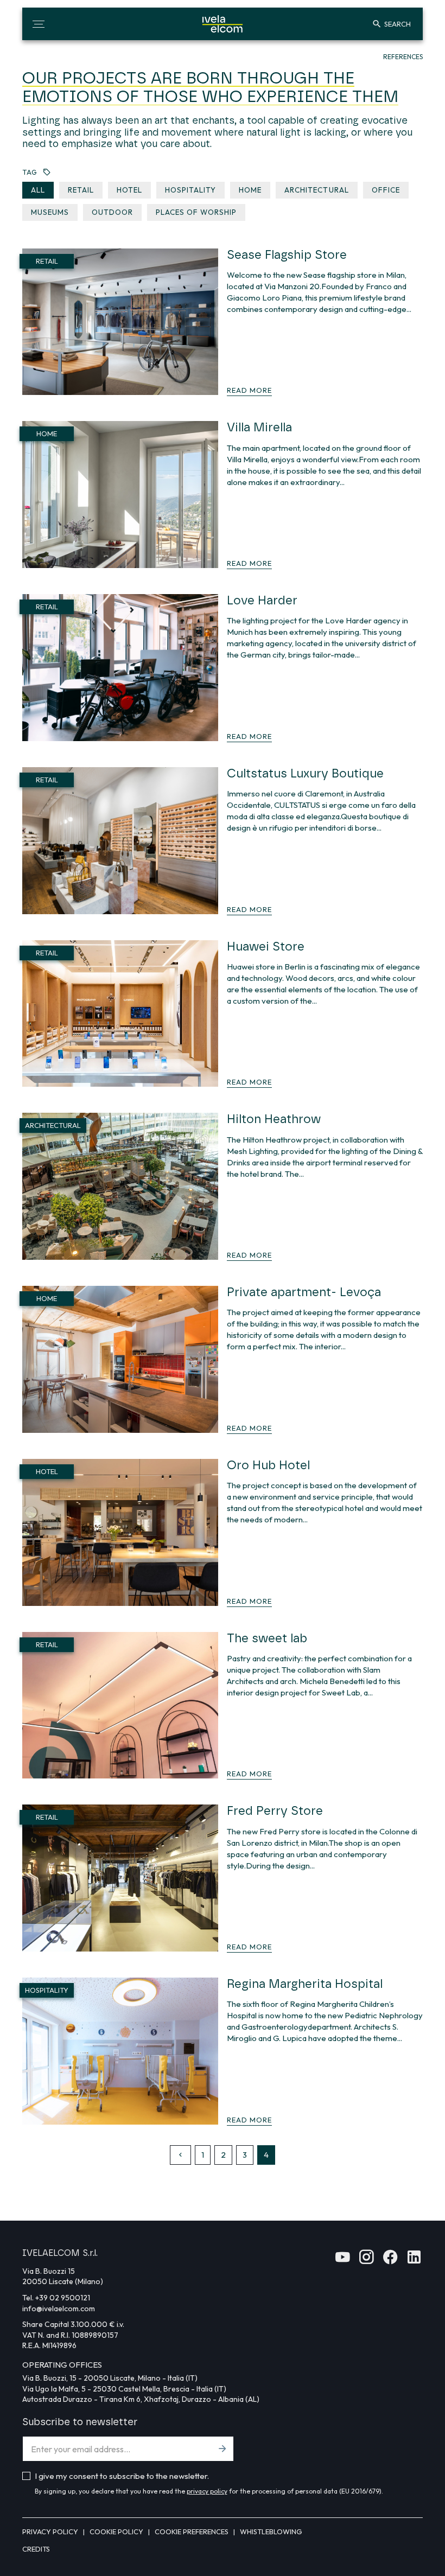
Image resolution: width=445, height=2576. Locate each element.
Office (386, 190)
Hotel (129, 190)
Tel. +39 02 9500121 (56, 2298)
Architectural (316, 190)
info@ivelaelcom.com (59, 2309)
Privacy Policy (51, 2532)
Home (250, 190)
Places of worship (196, 212)
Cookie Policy (117, 2532)
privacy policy (207, 2491)
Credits (36, 2549)
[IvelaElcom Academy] (342, 2261)
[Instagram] (366, 2261)
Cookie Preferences (192, 2532)
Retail (81, 190)
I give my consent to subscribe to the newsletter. (122, 2476)
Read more (249, 390)
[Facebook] (390, 2261)
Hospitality (190, 190)
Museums (50, 212)
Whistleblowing (271, 2532)
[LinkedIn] (414, 2261)
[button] (39, 24)
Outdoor (112, 212)
